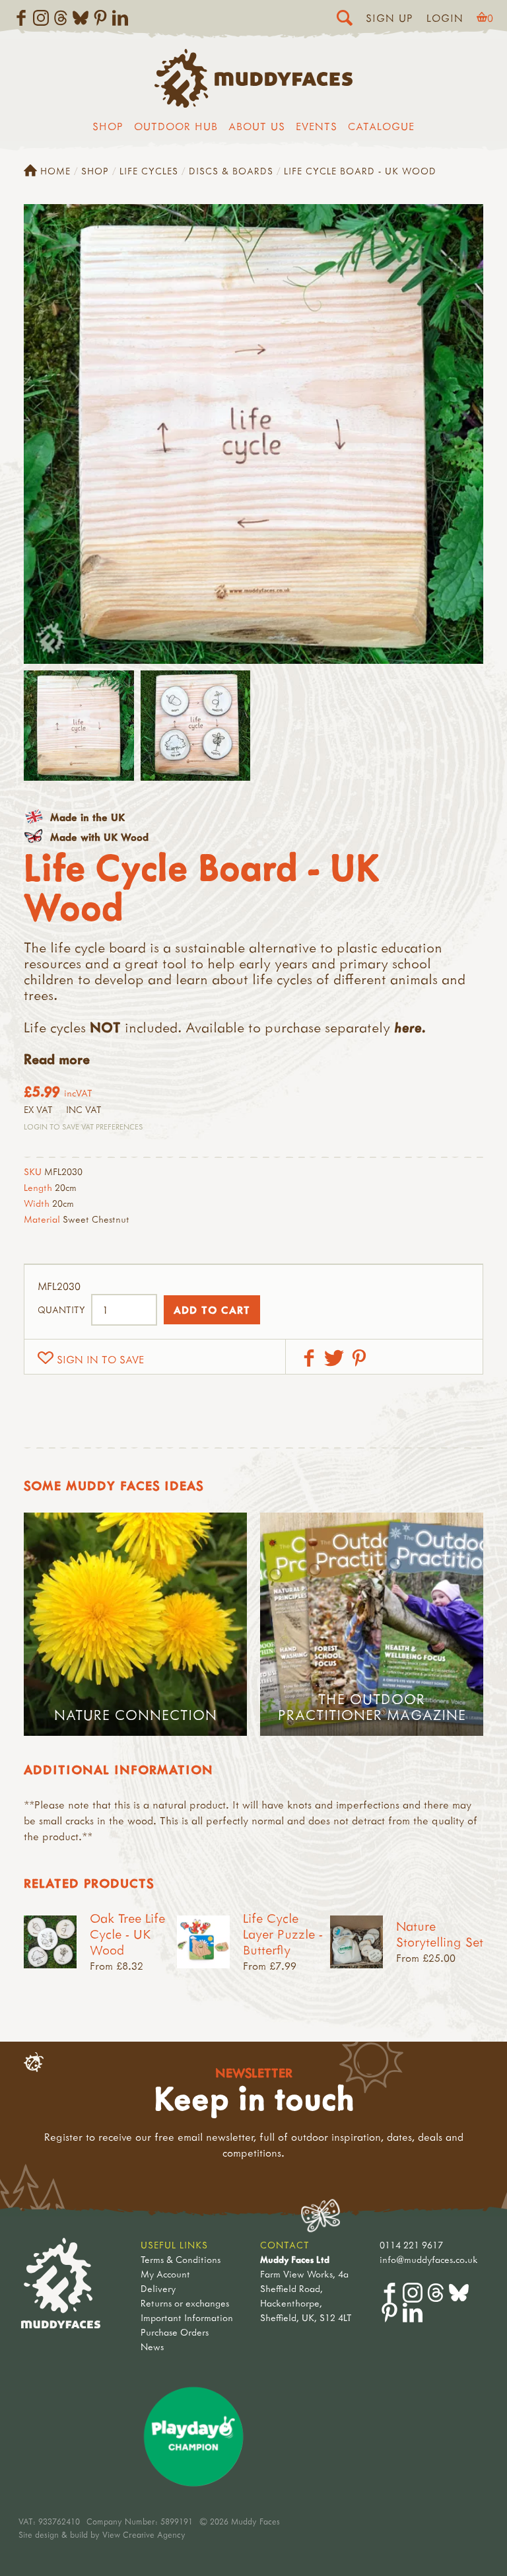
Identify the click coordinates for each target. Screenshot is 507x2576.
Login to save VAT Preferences (83, 1127)
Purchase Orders (175, 2332)
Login (445, 18)
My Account (165, 2274)
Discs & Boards (231, 171)
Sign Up (389, 18)
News (152, 2346)
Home (55, 171)
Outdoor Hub (176, 126)
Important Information (187, 2317)
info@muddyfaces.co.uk (429, 2259)
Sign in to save (100, 1359)
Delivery (158, 2288)
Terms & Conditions (181, 2259)
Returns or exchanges (185, 2303)
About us (257, 126)
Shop (108, 126)
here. (410, 1027)
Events (317, 126)
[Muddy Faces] (253, 104)
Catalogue (381, 126)
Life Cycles (149, 171)
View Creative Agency (144, 2534)
